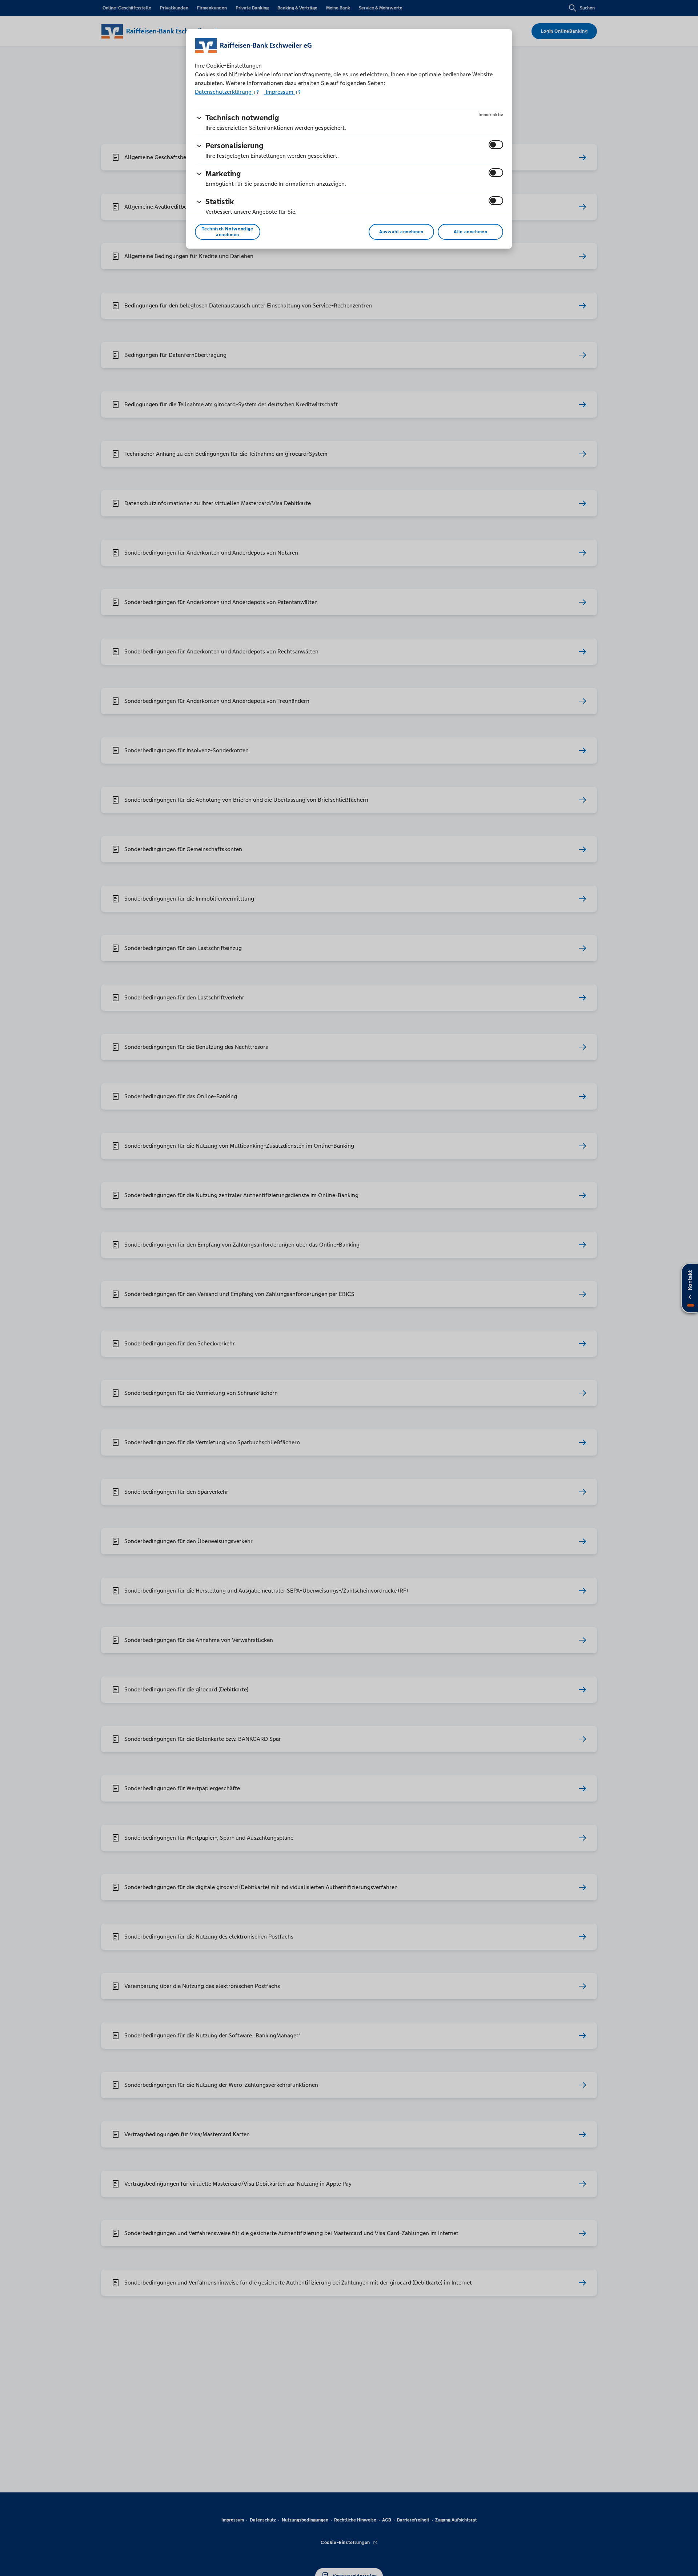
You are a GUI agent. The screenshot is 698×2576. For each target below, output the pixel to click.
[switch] (496, 145)
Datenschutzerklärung (224, 92)
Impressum (280, 92)
